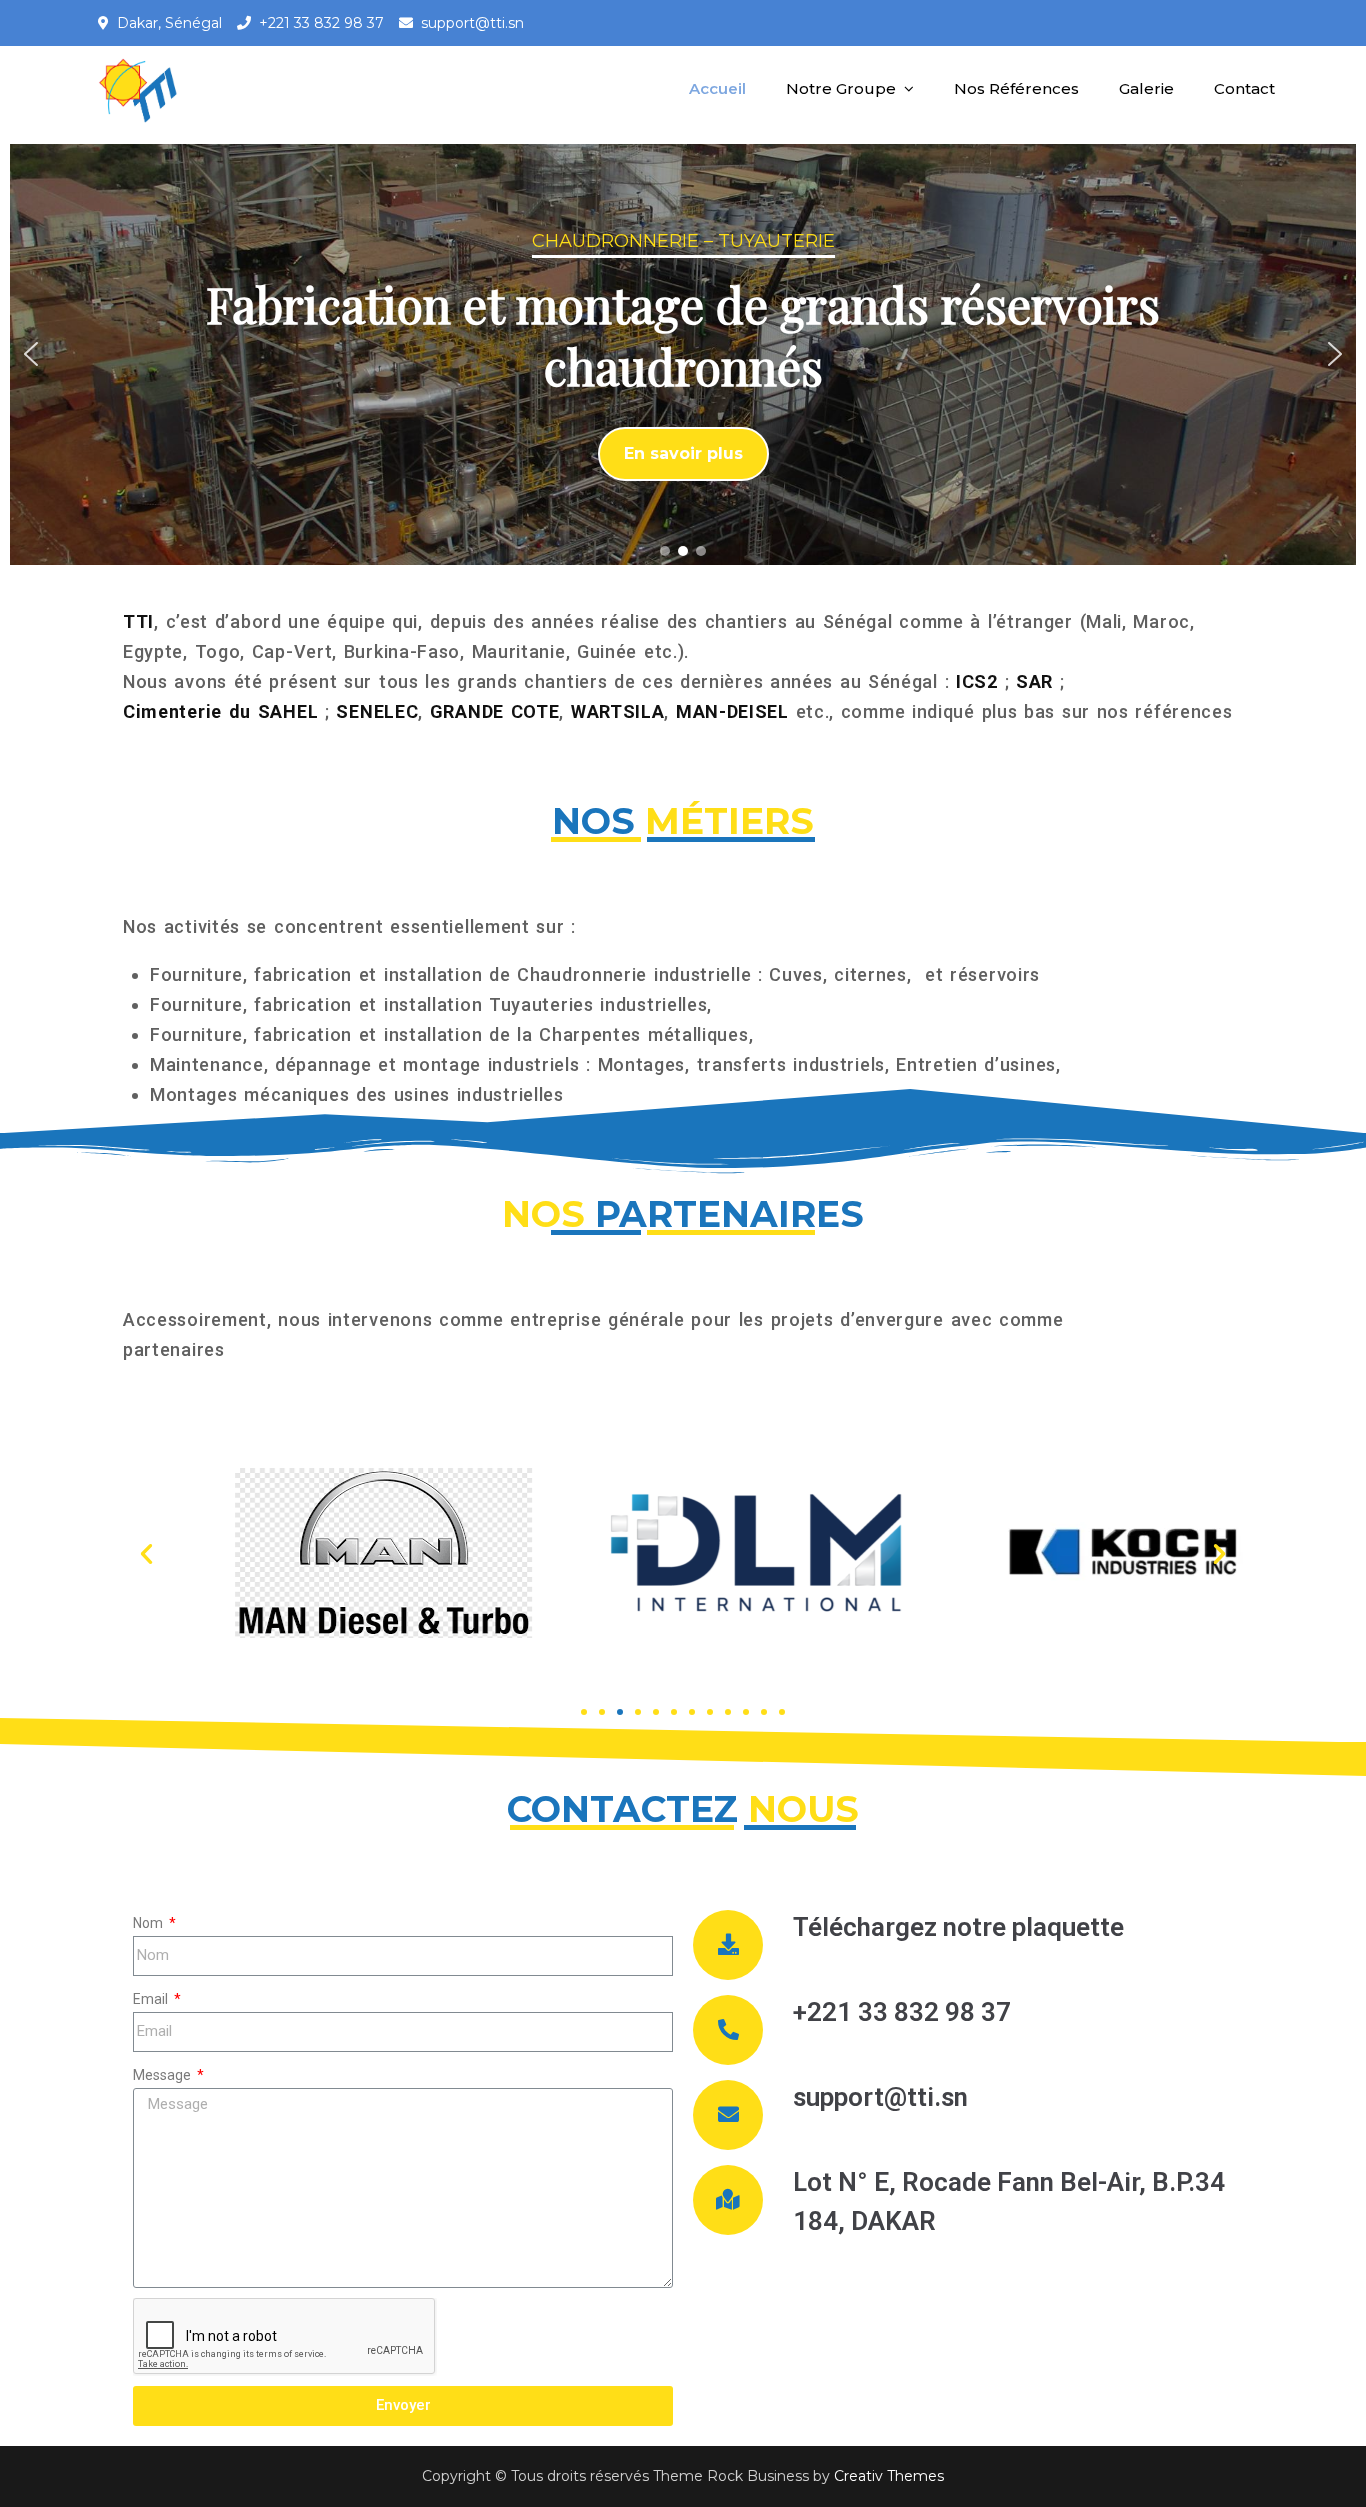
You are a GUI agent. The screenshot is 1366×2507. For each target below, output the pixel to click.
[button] (31, 354)
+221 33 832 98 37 (321, 23)
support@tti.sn (472, 23)
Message (163, 2075)
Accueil (717, 88)
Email (152, 1999)
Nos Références (1016, 88)
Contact (1244, 88)
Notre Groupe (841, 88)
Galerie (1146, 88)
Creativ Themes (889, 2476)
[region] (683, 354)
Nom (149, 1923)
